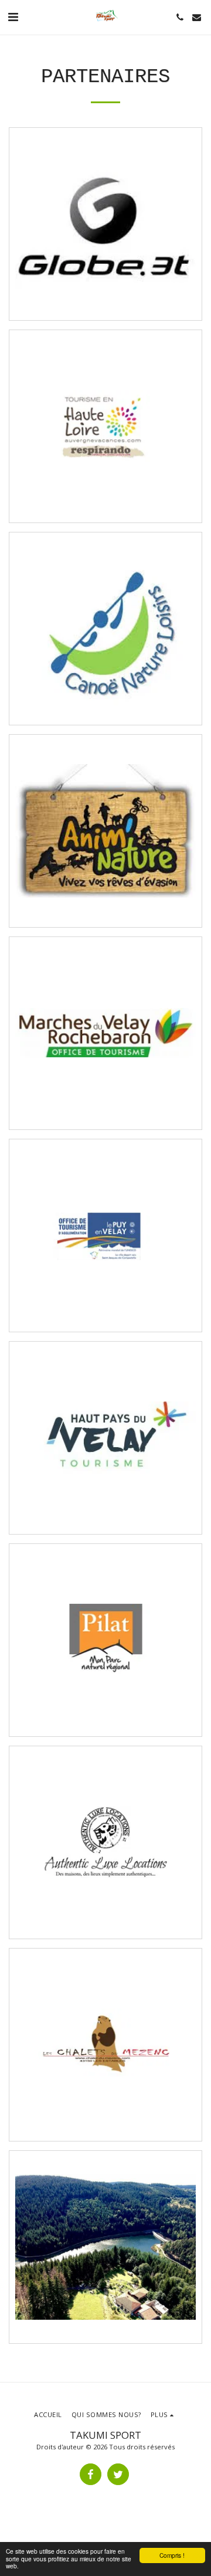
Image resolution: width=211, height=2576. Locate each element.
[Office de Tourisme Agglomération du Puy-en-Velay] (105, 1236)
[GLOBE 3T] (105, 224)
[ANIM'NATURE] (105, 831)
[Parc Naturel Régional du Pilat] (105, 1640)
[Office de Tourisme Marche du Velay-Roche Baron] (105, 1033)
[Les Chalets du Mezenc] (105, 2045)
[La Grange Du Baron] (105, 1842)
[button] (13, 17)
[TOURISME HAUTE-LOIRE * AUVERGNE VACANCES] (105, 426)
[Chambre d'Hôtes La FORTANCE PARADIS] (105, 2247)
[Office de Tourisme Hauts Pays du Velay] (105, 1438)
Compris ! (172, 2555)
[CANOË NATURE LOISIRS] (105, 629)
